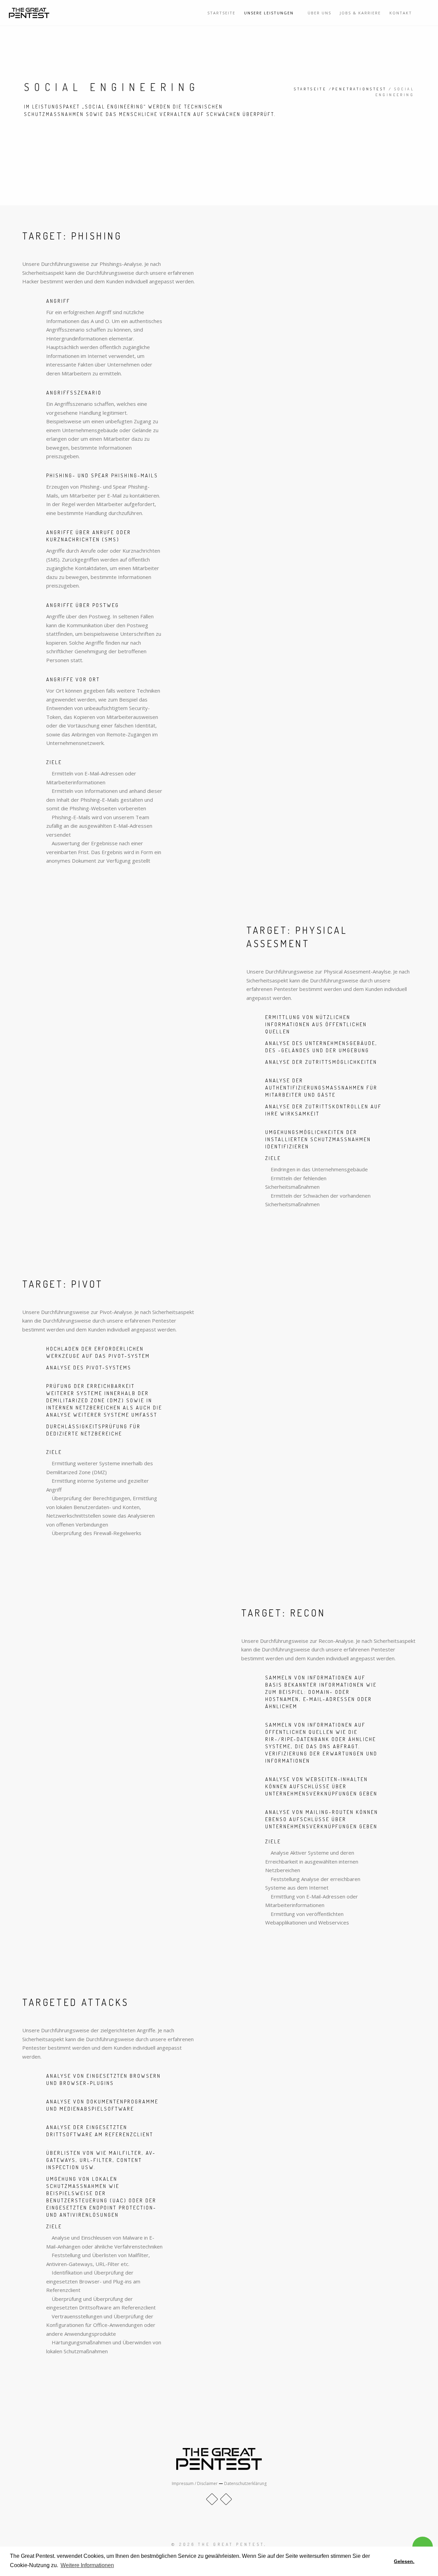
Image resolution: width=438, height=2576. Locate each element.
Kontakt (401, 13)
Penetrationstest (359, 89)
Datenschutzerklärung (245, 2483)
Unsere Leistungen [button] (270, 13)
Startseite (310, 89)
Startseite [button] (221, 13)
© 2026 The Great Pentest (218, 2544)
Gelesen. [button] (404, 2561)
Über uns (319, 13)
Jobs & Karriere (360, 13)
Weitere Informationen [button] (87, 2565)
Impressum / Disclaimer (195, 2483)
